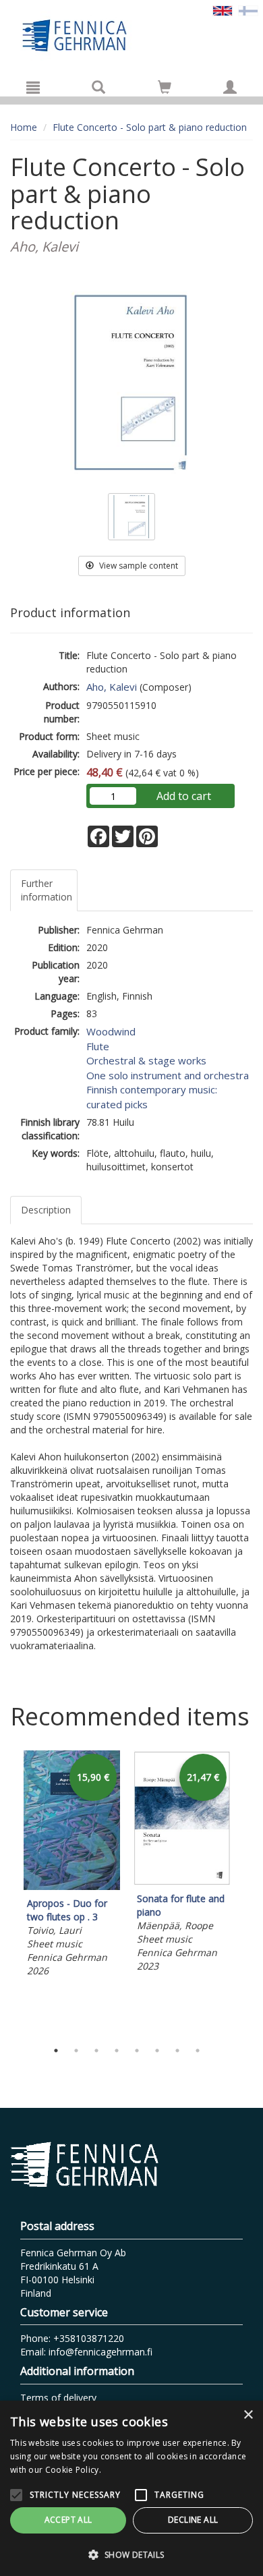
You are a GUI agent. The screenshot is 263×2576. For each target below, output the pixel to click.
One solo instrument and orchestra (168, 1075)
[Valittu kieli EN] (223, 10)
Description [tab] (46, 1210)
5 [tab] (137, 2051)
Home (24, 127)
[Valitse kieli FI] (248, 10)
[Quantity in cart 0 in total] (165, 89)
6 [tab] (157, 2051)
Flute (98, 1046)
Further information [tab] (47, 890)
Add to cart (184, 796)
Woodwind (111, 1031)
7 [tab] (177, 2051)
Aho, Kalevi (112, 687)
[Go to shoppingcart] (165, 87)
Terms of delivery (58, 2398)
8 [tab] (198, 2051)
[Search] (98, 87)
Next (246, 1892)
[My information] (230, 87)
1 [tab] (56, 2051)
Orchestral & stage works (146, 1060)
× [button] (248, 2415)
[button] (131, 2554)
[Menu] (33, 87)
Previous (7, 1892)
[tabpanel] (72, 1866)
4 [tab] (117, 2051)
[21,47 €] (182, 1882)
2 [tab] (76, 2051)
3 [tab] (96, 2051)
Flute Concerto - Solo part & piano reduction (150, 127)
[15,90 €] (72, 1886)
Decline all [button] (193, 2520)
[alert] (131, 2488)
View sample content (138, 566)
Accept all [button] (68, 2520)
